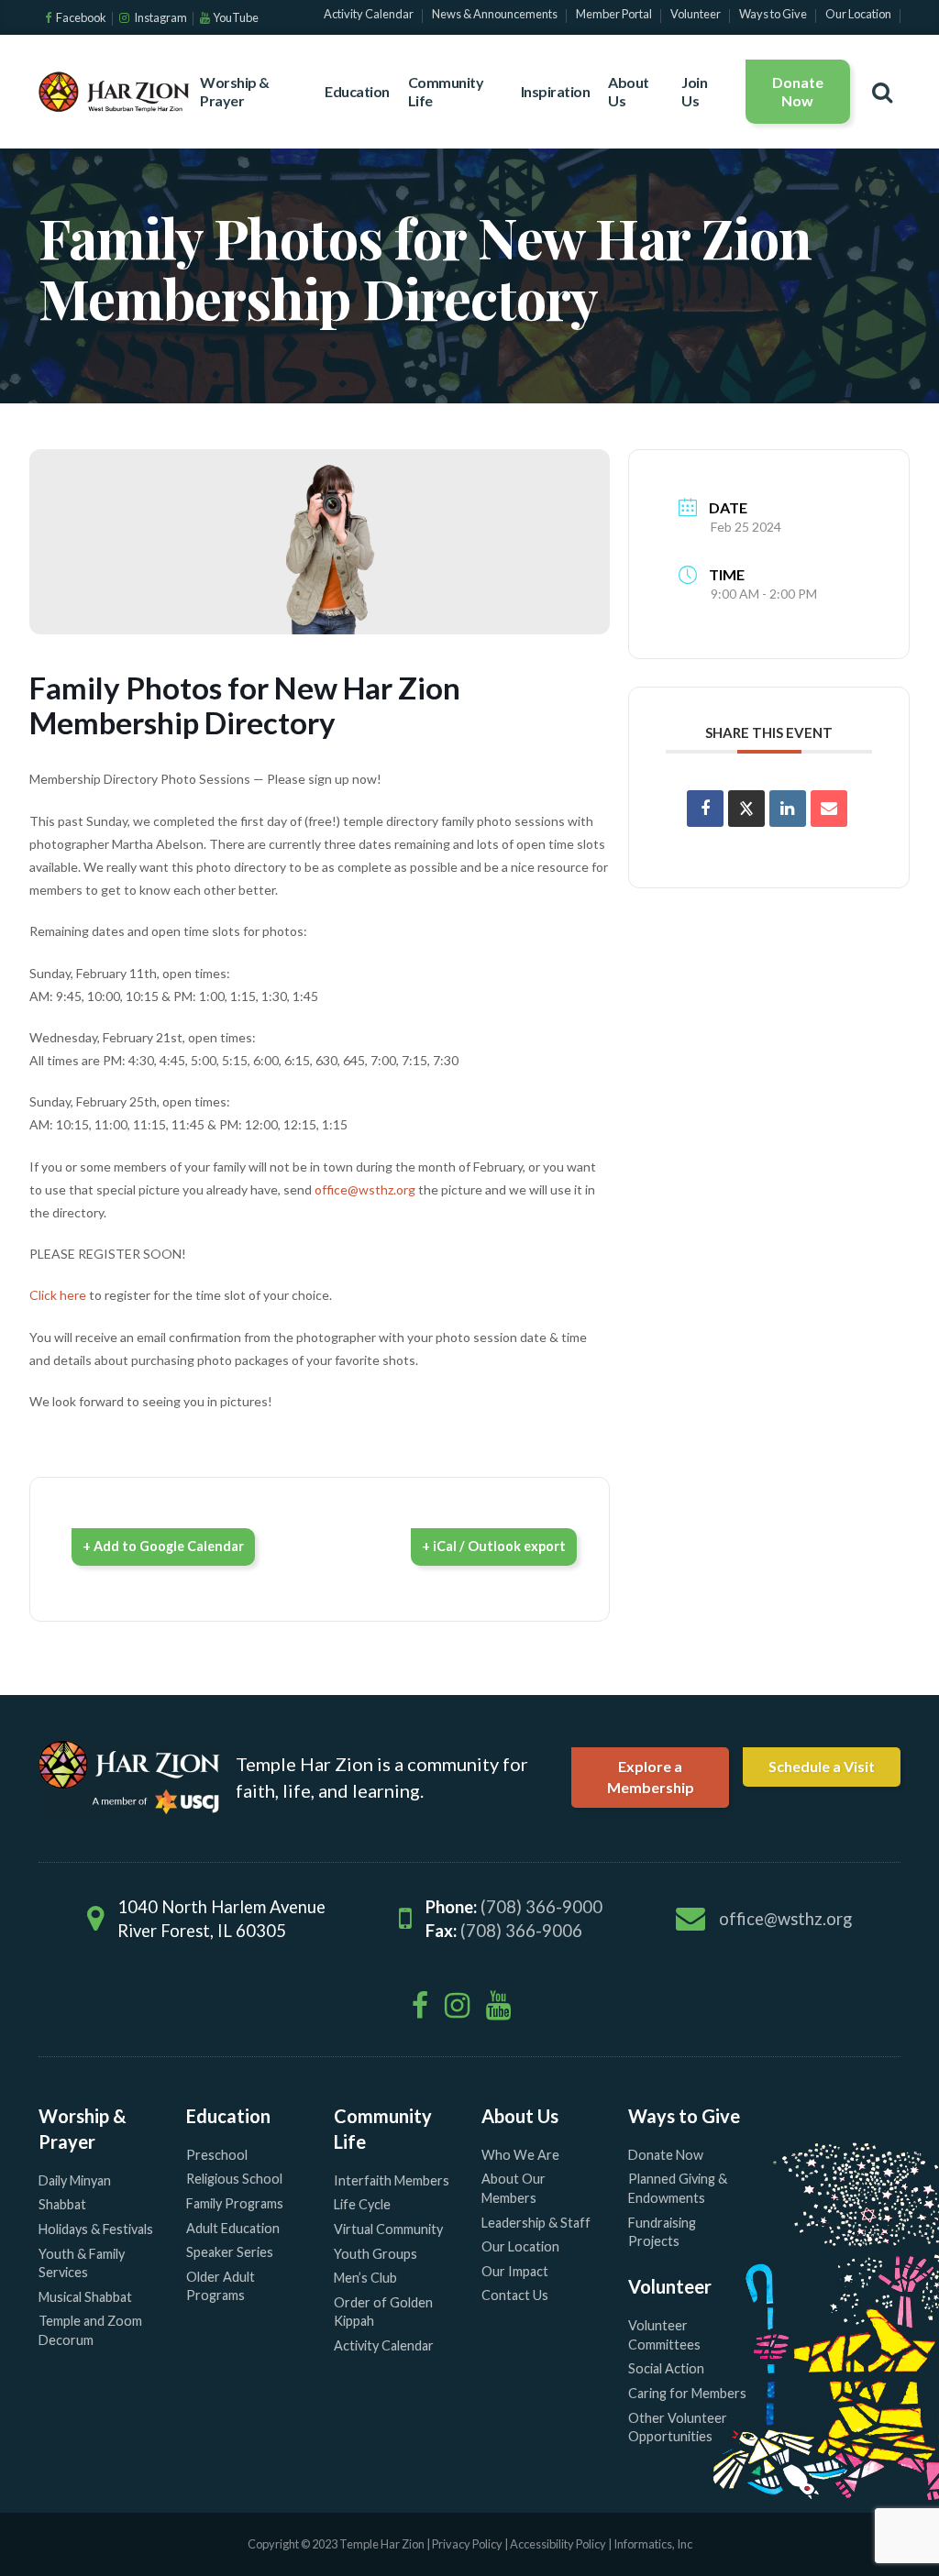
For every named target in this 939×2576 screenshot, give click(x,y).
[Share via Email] (829, 809)
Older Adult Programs (221, 2286)
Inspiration (556, 91)
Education (357, 91)
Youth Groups (376, 2254)
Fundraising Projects (662, 2232)
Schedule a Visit (822, 1766)
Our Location (520, 2246)
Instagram (160, 17)
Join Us (694, 91)
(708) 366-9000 (541, 1907)
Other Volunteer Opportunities (678, 2427)
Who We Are (520, 2155)
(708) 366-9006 (521, 1931)
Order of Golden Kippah (383, 2312)
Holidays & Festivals (96, 2229)
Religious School (234, 2179)
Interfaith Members (392, 2180)
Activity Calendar (384, 2345)
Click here (58, 1295)
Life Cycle (362, 2204)
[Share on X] (746, 809)
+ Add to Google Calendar (163, 1546)
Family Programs (235, 2203)
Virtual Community (388, 2229)
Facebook (80, 17)
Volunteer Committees (664, 2335)
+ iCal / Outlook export (494, 1546)
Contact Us (515, 2295)
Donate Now (798, 91)
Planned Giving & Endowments (678, 2188)
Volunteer (670, 2286)
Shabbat (62, 2204)
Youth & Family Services (82, 2263)
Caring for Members (687, 2393)
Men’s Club (365, 2278)
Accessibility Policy (559, 2544)
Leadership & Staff (536, 2223)
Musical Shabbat (85, 2297)
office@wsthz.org (365, 1189)
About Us (629, 91)
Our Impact (515, 2271)
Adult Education (233, 2228)
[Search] (882, 92)
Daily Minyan (75, 2180)
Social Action (666, 2368)
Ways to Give (684, 2116)
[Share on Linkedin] (788, 809)
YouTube (236, 17)
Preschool (217, 2155)
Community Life (446, 91)
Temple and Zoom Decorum (90, 2330)
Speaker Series (230, 2252)
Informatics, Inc (653, 2544)
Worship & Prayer (235, 91)
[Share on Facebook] (705, 809)
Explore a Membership (651, 1777)
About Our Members (514, 2188)
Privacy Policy (467, 2544)
